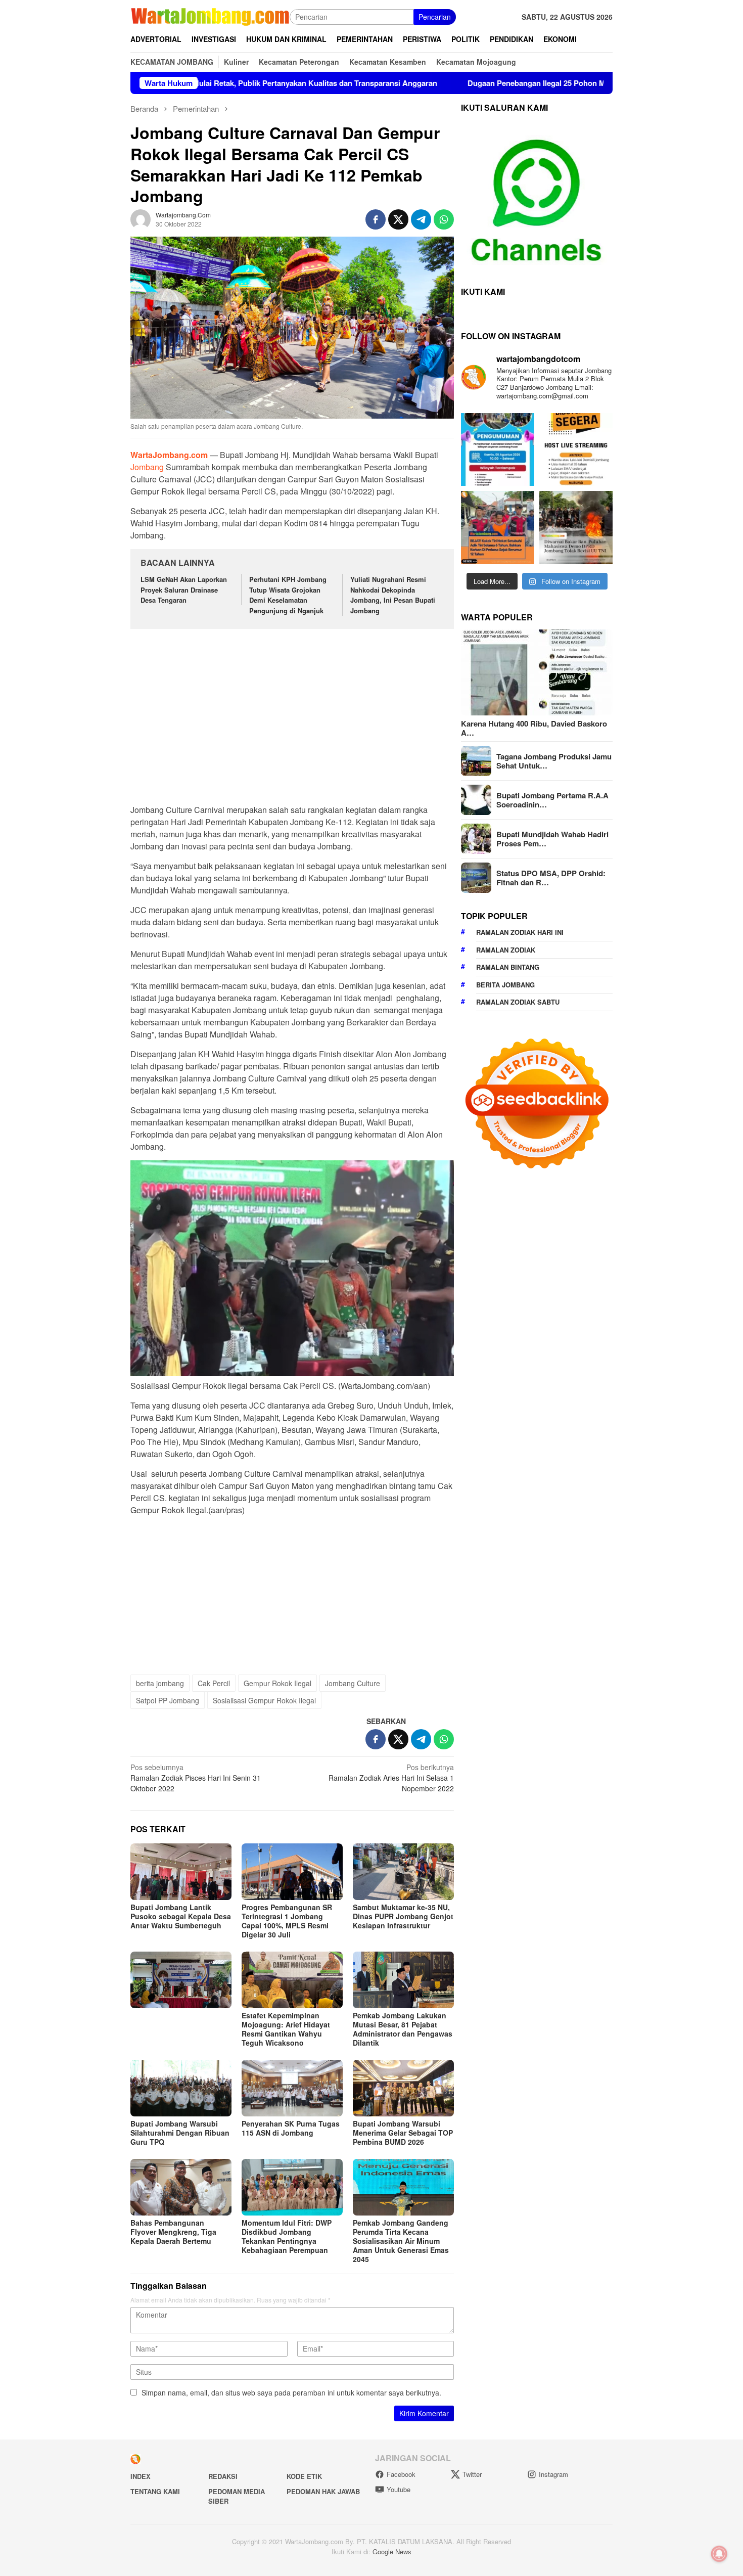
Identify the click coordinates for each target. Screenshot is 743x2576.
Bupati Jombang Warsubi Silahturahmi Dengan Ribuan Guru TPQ (180, 2133)
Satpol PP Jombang (168, 1700)
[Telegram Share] (421, 219)
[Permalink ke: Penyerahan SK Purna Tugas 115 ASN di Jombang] (292, 2088)
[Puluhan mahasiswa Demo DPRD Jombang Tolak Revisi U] (576, 528)
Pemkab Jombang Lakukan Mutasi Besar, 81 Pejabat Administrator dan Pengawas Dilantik (403, 2029)
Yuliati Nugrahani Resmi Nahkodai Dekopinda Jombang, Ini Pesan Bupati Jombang (393, 595)
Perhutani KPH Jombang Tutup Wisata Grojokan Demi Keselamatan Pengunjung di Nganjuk (288, 595)
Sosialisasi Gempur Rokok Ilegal (264, 1700)
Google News (392, 2551)
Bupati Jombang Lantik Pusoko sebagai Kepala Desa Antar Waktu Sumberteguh (181, 1916)
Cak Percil (214, 1683)
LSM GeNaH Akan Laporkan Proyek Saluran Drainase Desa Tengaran (184, 590)
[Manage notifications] (719, 2554)
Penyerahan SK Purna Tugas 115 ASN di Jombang (291, 2128)
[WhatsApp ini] (444, 219)
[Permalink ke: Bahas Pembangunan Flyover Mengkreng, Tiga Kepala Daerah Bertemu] (181, 2187)
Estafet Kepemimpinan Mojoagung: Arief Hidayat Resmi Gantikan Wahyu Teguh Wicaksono (286, 2029)
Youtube (399, 2489)
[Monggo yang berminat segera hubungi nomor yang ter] (576, 450)
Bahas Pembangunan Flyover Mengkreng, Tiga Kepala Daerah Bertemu (173, 2232)
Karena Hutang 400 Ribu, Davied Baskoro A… (534, 728)
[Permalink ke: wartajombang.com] (141, 218)
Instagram (553, 2474)
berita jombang (160, 1683)
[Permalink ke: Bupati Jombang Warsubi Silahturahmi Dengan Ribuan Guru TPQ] (181, 2088)
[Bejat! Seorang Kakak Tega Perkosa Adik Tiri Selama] (498, 528)
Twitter (472, 2474)
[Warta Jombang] (210, 16)
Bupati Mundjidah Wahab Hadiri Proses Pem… (552, 839)
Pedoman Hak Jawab (323, 2491)
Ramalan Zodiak (506, 950)
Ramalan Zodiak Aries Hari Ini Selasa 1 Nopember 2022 (391, 1778)
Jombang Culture (353, 1683)
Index (141, 2476)
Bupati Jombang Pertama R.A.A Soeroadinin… (552, 800)
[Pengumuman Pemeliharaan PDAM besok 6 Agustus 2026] (498, 450)
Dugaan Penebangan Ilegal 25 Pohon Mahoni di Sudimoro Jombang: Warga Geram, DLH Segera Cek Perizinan (461, 83)
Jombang (148, 467)
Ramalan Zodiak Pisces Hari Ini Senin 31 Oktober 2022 (196, 1778)
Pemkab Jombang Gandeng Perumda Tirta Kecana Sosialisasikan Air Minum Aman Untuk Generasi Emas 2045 (401, 2241)
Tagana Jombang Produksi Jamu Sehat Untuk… (554, 761)
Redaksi (223, 2476)
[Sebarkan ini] (376, 219)
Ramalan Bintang (508, 967)
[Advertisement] (292, 712)
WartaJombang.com (169, 455)
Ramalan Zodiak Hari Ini (520, 933)
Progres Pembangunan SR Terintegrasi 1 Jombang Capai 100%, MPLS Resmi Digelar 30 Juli (287, 1921)
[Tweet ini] (398, 219)
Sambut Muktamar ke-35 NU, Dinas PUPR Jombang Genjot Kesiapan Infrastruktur (403, 1916)
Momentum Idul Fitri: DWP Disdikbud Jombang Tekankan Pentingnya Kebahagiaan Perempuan (287, 2236)
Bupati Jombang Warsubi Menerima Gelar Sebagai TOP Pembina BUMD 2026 (403, 2133)
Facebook (401, 2474)
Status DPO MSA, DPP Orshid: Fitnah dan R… (551, 878)
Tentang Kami (155, 2491)
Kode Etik (304, 2476)
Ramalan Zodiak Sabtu (518, 1002)
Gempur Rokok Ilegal (277, 1683)
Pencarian (435, 17)
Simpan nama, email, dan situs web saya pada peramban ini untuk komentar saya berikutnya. (291, 2392)
